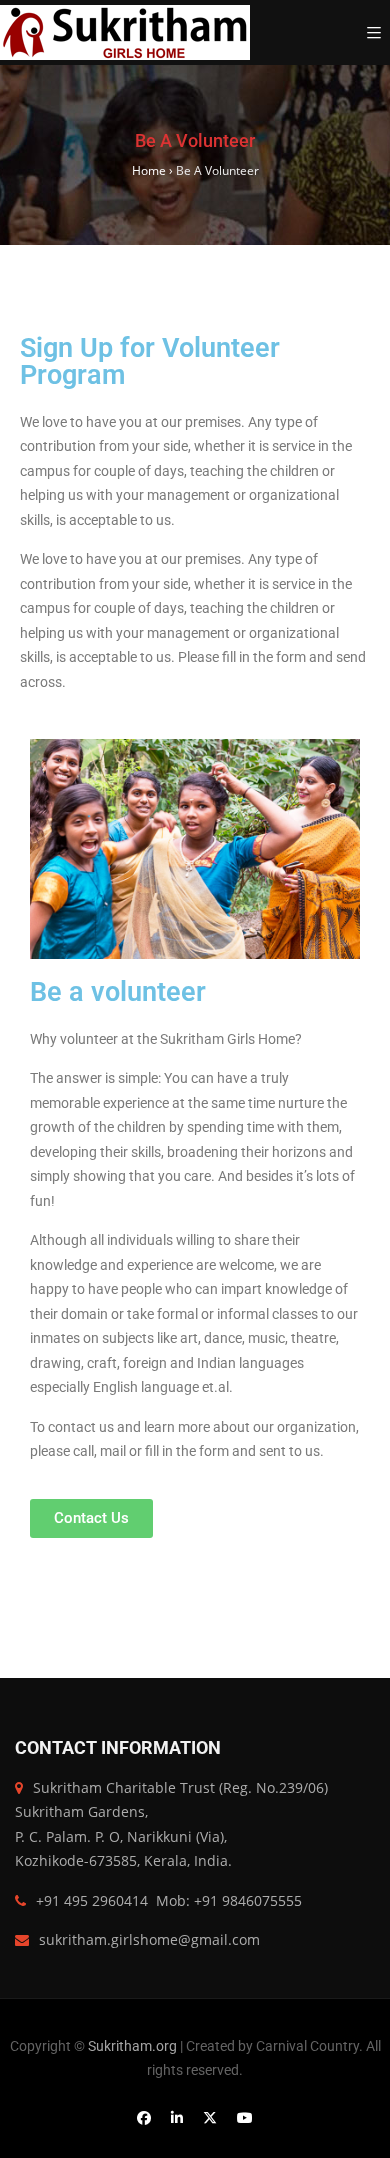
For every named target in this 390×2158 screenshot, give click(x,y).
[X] (210, 2117)
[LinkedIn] (177, 2117)
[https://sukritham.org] (125, 32)
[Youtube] (245, 2117)
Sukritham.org (134, 2046)
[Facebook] (144, 2117)
